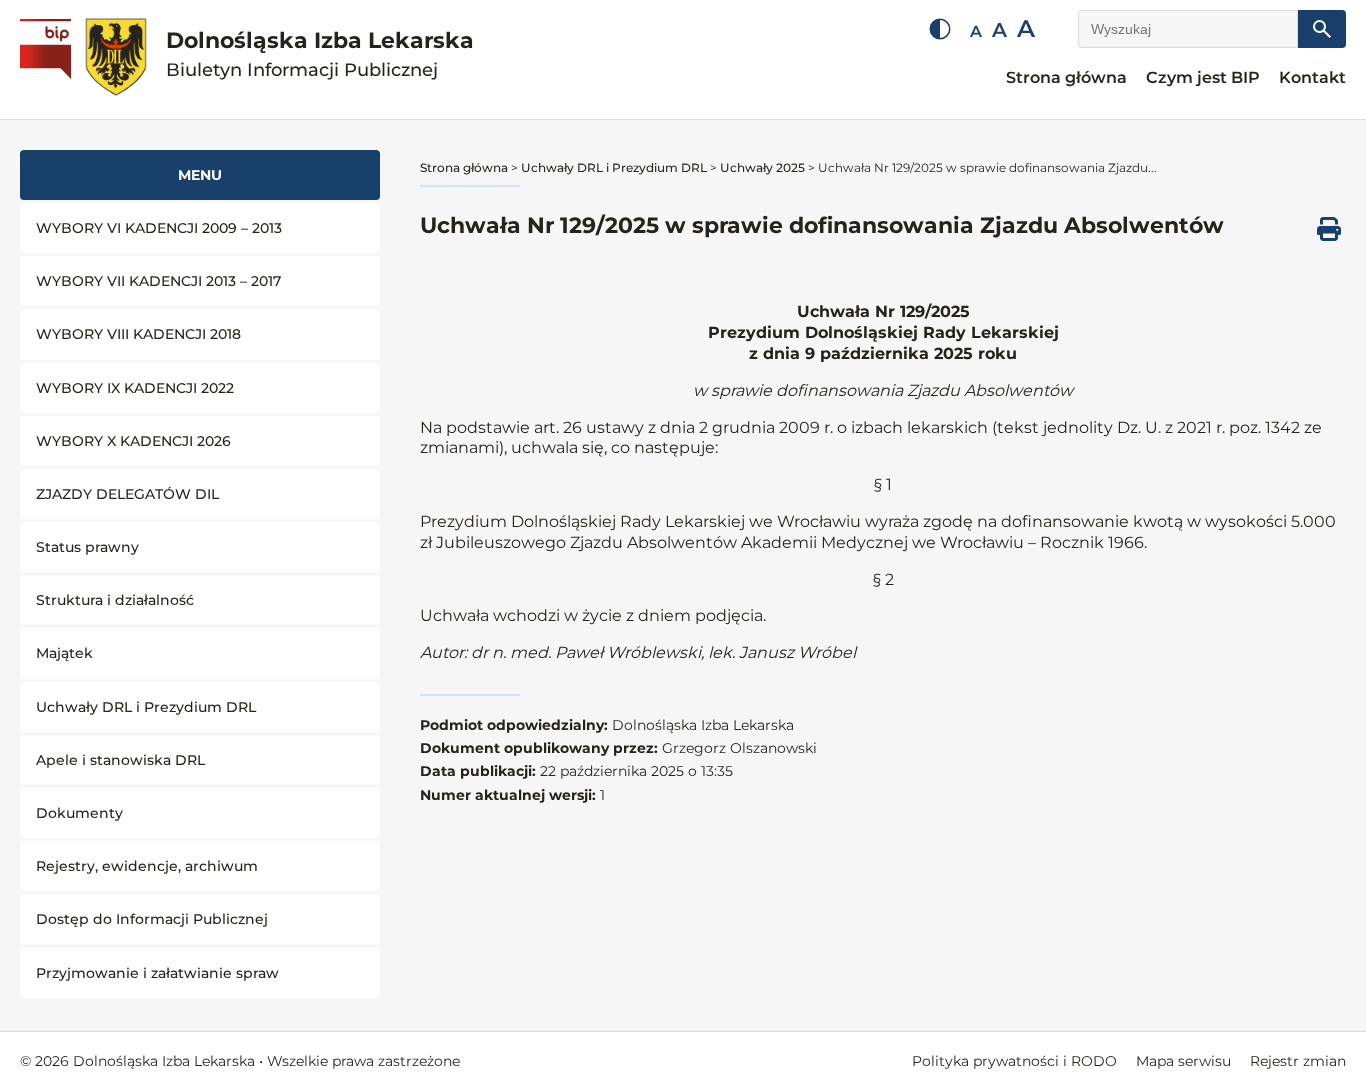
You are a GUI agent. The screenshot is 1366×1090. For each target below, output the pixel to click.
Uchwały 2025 (762, 167)
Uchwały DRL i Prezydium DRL (146, 707)
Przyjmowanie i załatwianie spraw (157, 973)
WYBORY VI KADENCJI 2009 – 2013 (159, 228)
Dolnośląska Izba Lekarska (320, 54)
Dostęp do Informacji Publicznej (152, 919)
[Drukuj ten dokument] (1329, 229)
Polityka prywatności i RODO (1014, 1061)
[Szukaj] (1322, 29)
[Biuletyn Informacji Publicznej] (48, 60)
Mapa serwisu (1183, 1061)
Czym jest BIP (1203, 77)
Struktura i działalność (115, 600)
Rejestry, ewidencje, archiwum (147, 866)
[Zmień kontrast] (940, 29)
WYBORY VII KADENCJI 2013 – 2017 (158, 281)
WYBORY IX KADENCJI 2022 (135, 388)
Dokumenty (79, 813)
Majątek (64, 653)
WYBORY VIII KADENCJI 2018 (138, 334)
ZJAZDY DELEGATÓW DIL (127, 494)
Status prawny (87, 547)
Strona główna (1066, 77)
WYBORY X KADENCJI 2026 (133, 441)
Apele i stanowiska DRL (120, 760)
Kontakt (1312, 77)
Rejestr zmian (1298, 1061)
